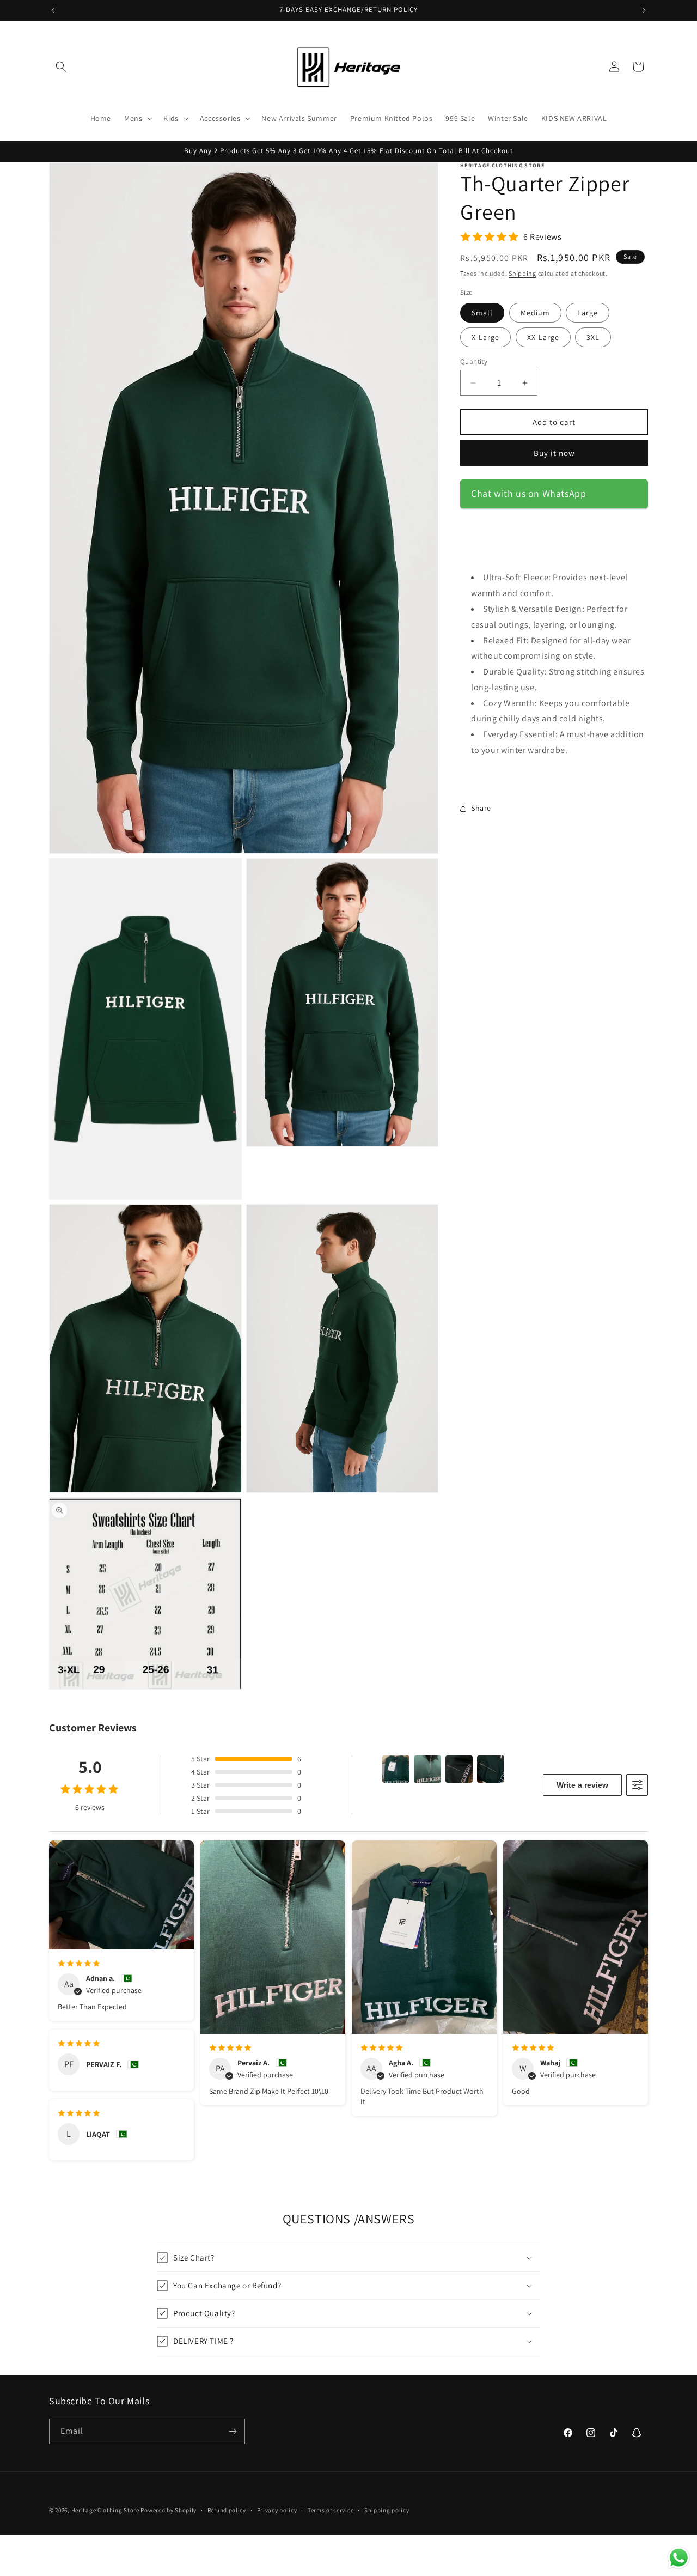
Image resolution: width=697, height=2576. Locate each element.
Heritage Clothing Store (105, 2510)
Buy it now (554, 453)
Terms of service (331, 2510)
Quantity (474, 362)
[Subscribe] (233, 2431)
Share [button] (481, 808)
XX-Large (543, 337)
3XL (593, 337)
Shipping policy (387, 2510)
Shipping (522, 273)
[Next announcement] (644, 10)
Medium (535, 313)
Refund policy (227, 2510)
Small (482, 313)
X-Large (485, 337)
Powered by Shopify (169, 2510)
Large (588, 313)
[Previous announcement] (53, 10)
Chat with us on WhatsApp (528, 493)
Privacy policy (277, 2510)
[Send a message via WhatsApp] (679, 2558)
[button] (61, 66)
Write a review (582, 1785)
